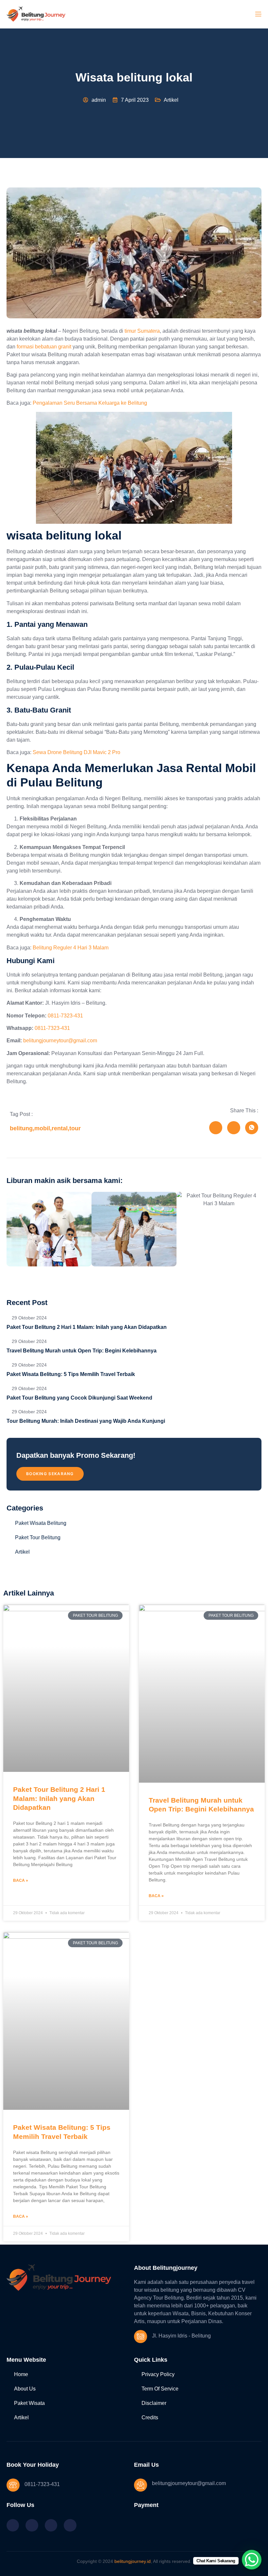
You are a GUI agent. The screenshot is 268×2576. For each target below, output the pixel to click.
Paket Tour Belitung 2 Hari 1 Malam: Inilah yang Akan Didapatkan (59, 1798)
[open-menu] (258, 14)
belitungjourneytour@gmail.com (60, 1041)
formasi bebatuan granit (44, 347)
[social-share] (216, 1128)
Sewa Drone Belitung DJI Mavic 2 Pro (76, 752)
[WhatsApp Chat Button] (252, 2560)
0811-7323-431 (65, 1016)
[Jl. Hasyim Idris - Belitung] (141, 2337)
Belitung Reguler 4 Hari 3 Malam (71, 948)
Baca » (21, 1880)
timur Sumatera (142, 331)
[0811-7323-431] (13, 2485)
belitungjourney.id (133, 2561)
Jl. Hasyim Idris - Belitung (181, 2336)
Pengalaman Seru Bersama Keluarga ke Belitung (90, 403)
